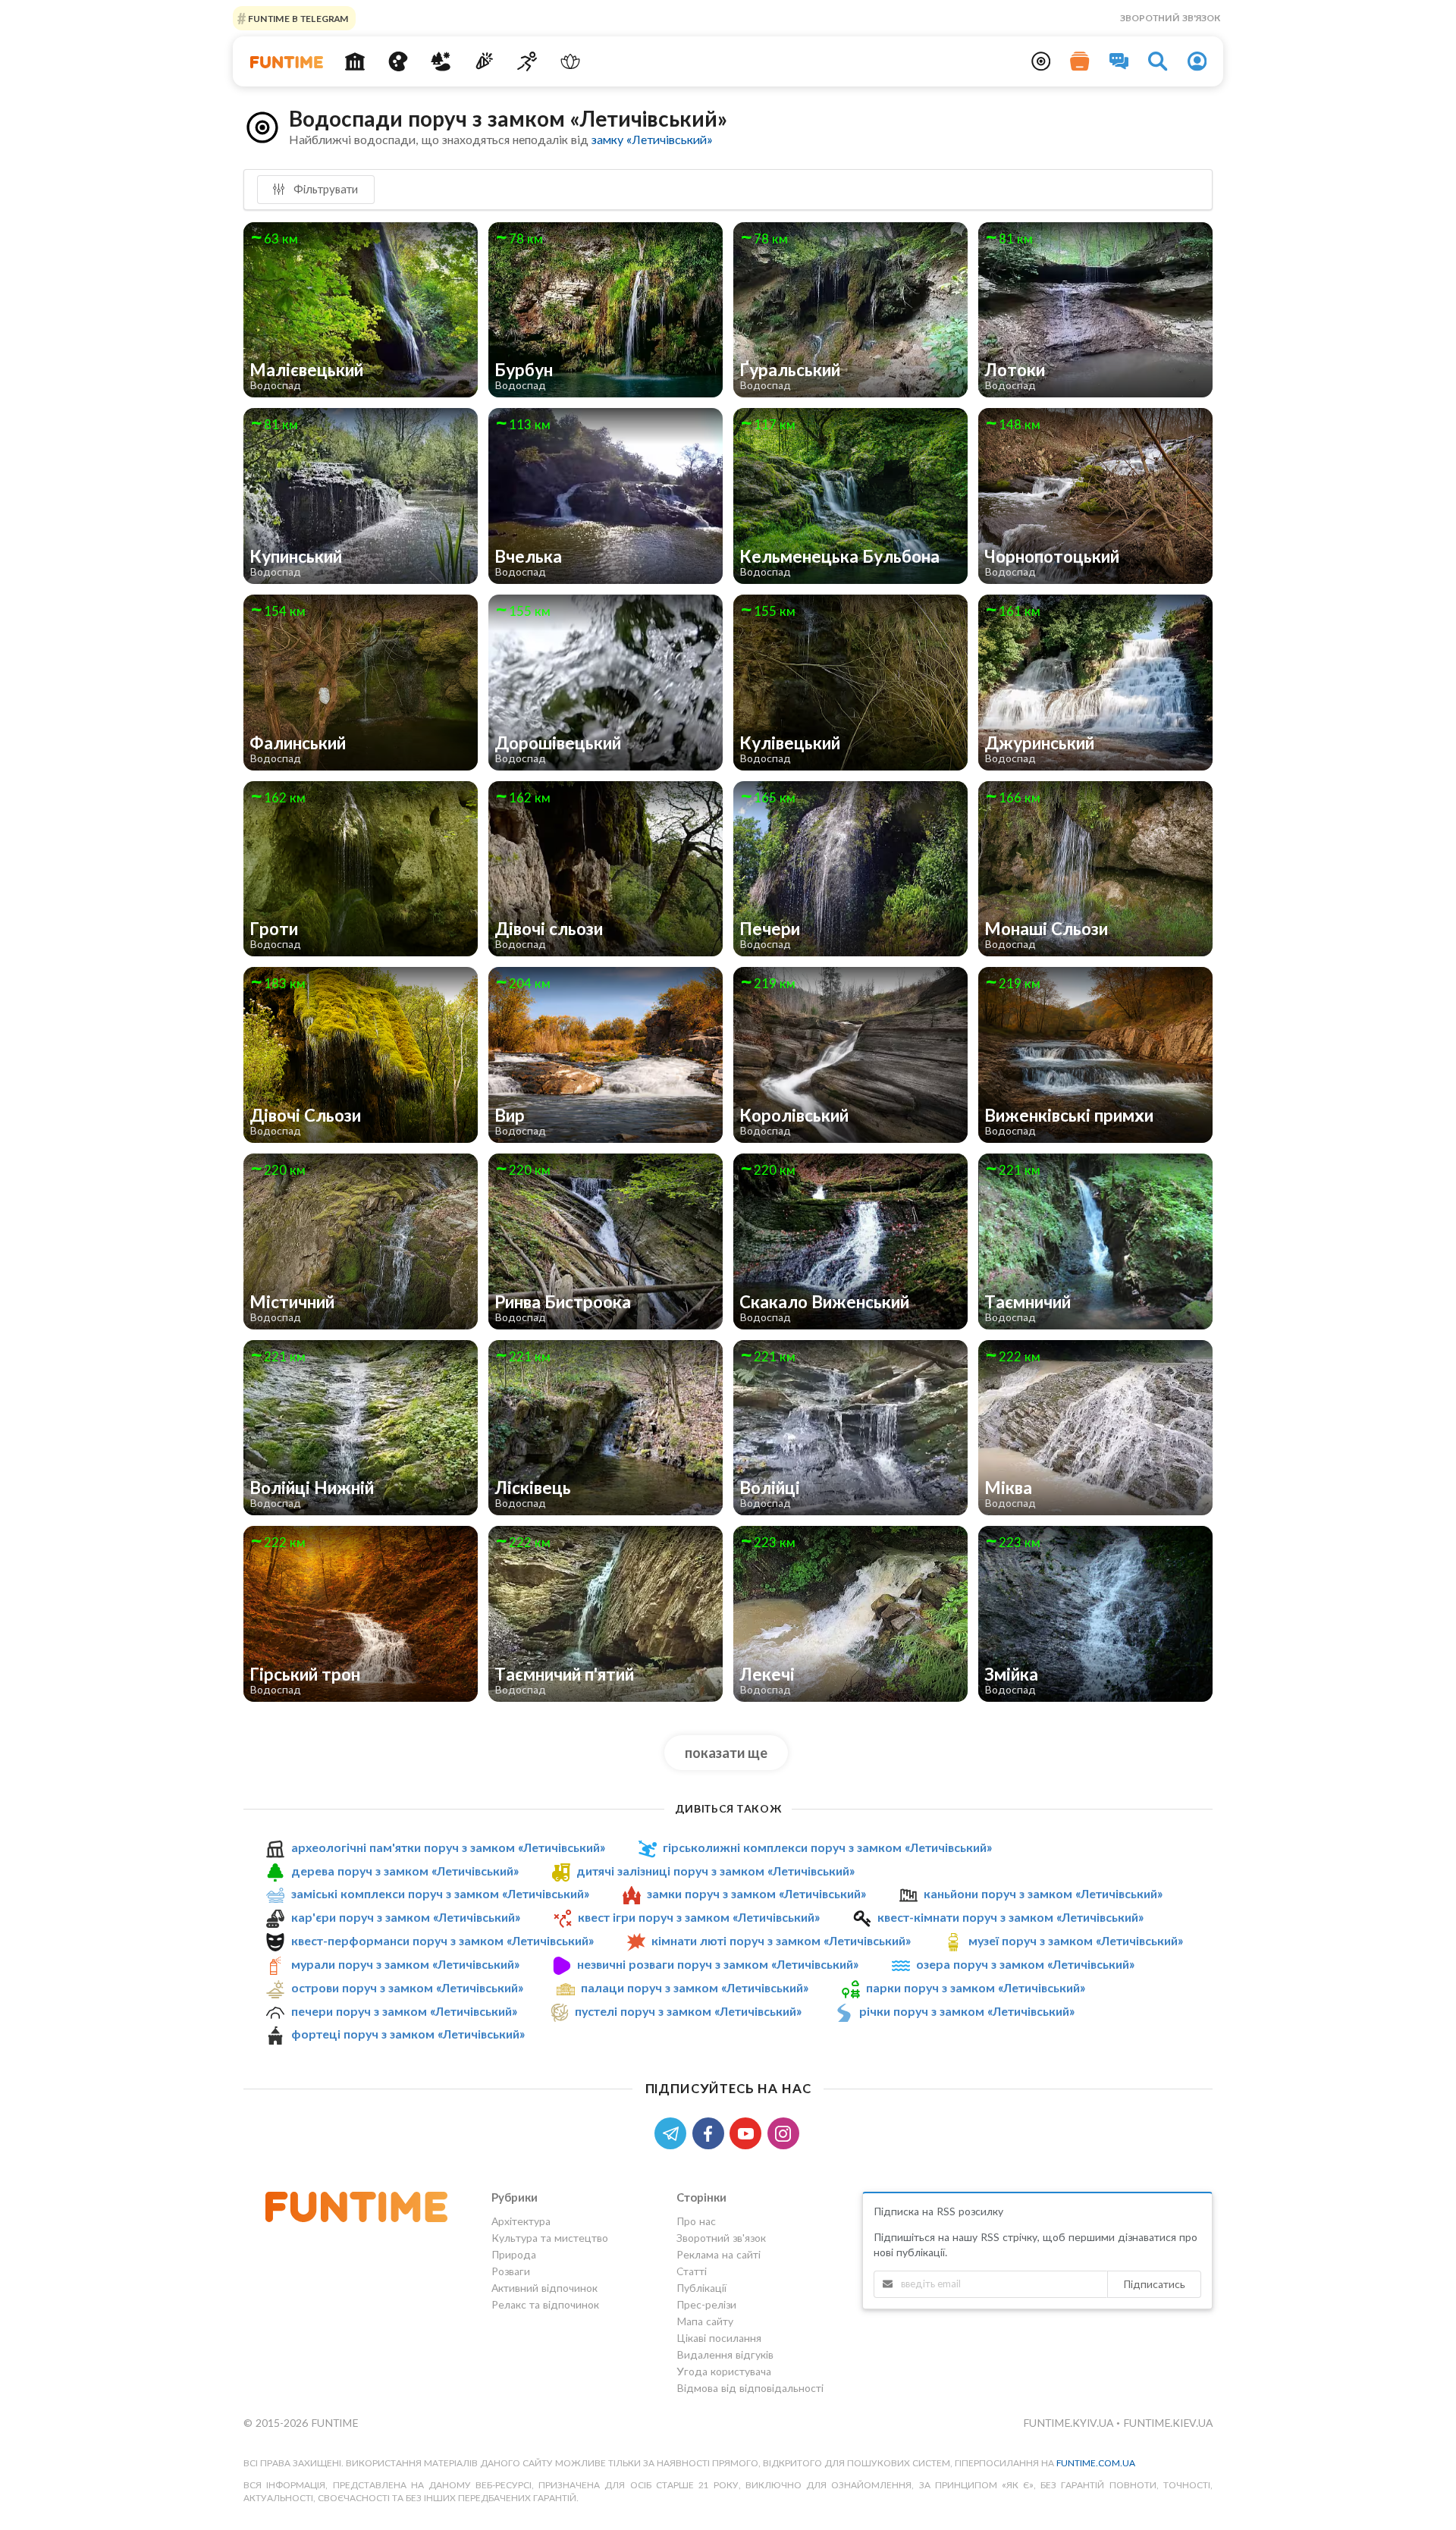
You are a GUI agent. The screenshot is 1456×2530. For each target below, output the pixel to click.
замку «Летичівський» (652, 139)
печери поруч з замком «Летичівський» (404, 2011)
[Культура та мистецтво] (398, 61)
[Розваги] (484, 61)
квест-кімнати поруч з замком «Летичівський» (1010, 1917)
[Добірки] (1080, 61)
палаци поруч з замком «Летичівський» (695, 1987)
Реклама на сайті (719, 2254)
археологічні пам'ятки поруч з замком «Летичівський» (448, 1847)
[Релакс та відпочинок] (570, 61)
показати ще (726, 1753)
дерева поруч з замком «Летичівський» (405, 1871)
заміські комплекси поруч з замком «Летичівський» (440, 1893)
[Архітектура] (355, 61)
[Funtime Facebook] (711, 2132)
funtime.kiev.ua (1168, 2423)
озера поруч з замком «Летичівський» (1025, 1964)
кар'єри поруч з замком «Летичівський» (406, 1917)
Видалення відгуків (725, 2354)
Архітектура (521, 2221)
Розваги (511, 2271)
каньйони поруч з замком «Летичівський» (1043, 1893)
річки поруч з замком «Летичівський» (967, 2011)
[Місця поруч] (1041, 61)
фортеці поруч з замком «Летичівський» (408, 2034)
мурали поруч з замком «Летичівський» (405, 1964)
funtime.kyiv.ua (1070, 2423)
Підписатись (1154, 2284)
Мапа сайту (705, 2321)
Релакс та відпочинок (545, 2304)
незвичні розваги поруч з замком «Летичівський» (718, 1964)
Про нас (696, 2221)
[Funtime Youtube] (748, 2132)
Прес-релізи (706, 2304)
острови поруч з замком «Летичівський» (407, 1987)
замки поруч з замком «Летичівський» (756, 1893)
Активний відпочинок (544, 2288)
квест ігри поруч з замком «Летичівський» (699, 1917)
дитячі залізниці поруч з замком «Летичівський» (715, 1871)
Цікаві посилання (719, 2338)
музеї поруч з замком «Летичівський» (1076, 1940)
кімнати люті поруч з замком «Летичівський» (781, 1940)
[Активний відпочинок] (527, 61)
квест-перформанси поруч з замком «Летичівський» (442, 1940)
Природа (514, 2254)
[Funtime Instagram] (785, 2132)
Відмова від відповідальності (750, 2388)
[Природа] (441, 61)
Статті (692, 2271)
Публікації (701, 2288)
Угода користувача (724, 2371)
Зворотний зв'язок (1170, 18)
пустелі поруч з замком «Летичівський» (688, 2011)
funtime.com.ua (1096, 2463)
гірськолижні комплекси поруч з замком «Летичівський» (827, 1847)
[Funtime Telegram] (673, 2132)
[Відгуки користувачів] (1119, 61)
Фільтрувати (324, 189)
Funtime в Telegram (297, 18)
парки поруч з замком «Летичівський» (976, 1987)
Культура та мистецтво (550, 2238)
